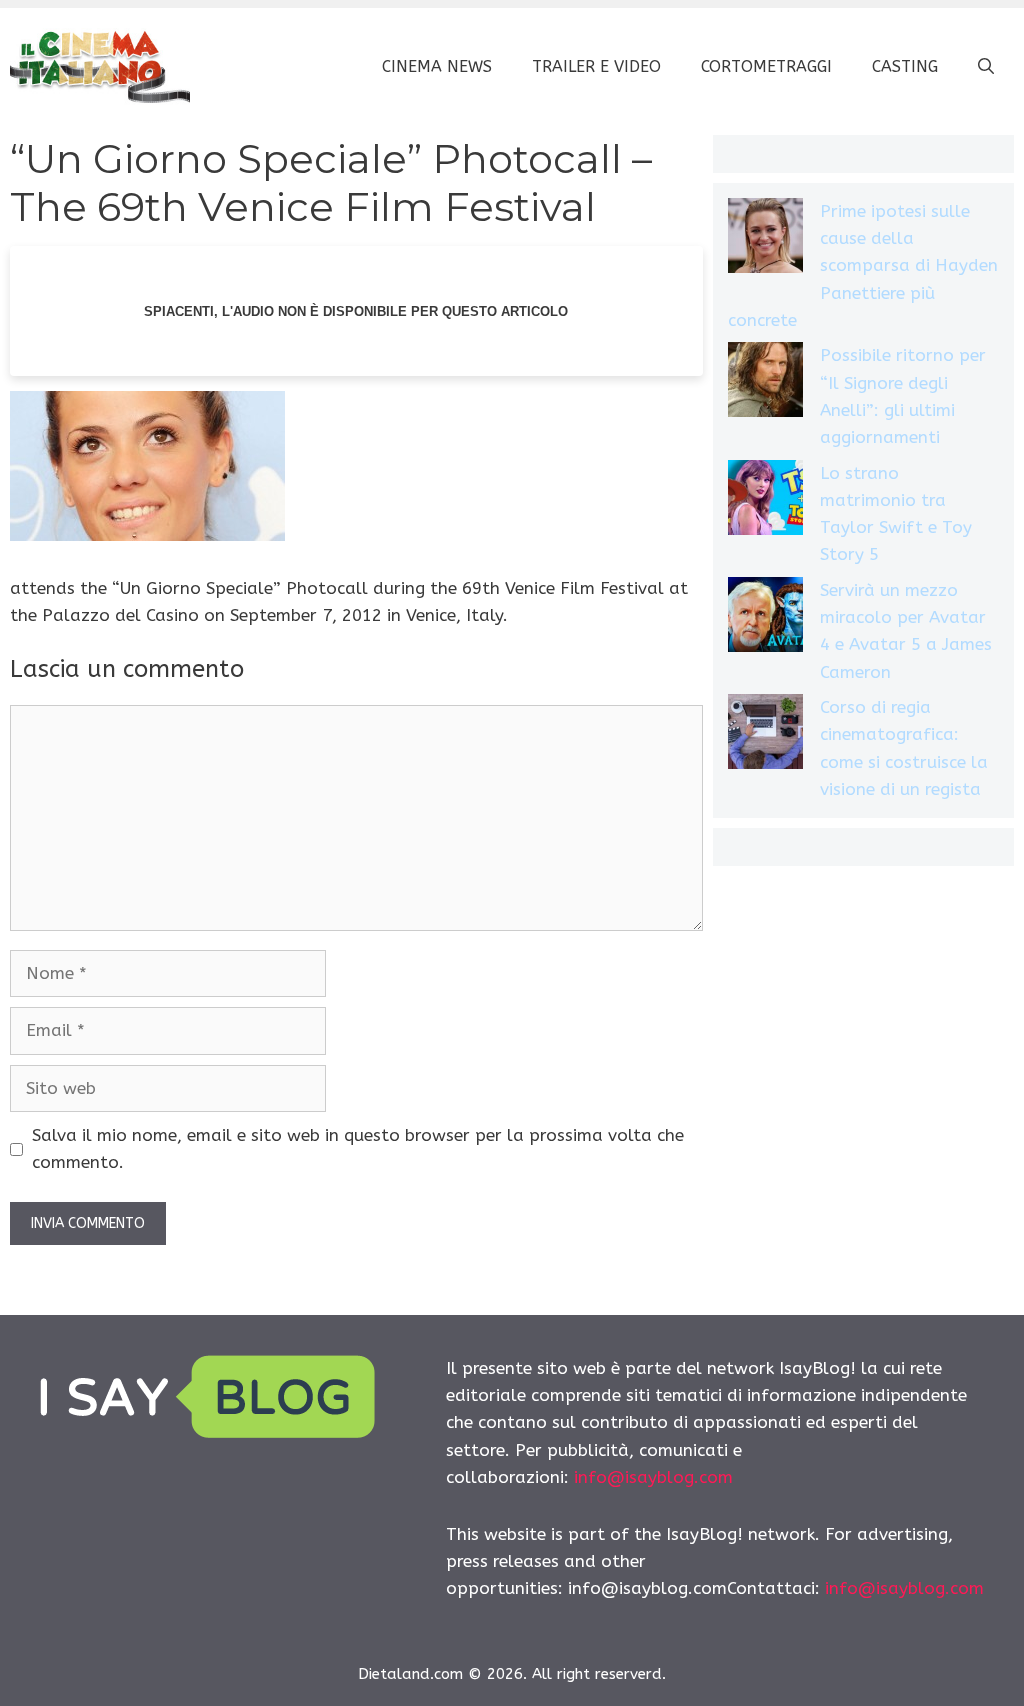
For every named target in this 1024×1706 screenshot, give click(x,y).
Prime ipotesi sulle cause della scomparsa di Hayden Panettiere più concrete (863, 265)
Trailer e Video (596, 66)
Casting (905, 66)
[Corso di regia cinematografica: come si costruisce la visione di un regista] (765, 735)
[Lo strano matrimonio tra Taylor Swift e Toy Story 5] (765, 501)
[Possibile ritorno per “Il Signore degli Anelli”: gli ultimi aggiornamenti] (765, 383)
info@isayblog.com (653, 1477)
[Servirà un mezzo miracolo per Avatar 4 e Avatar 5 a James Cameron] (765, 618)
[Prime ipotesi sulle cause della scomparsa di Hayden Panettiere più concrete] (765, 239)
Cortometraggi (766, 66)
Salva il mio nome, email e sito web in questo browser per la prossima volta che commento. (358, 1148)
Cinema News (437, 66)
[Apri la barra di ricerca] (986, 67)
